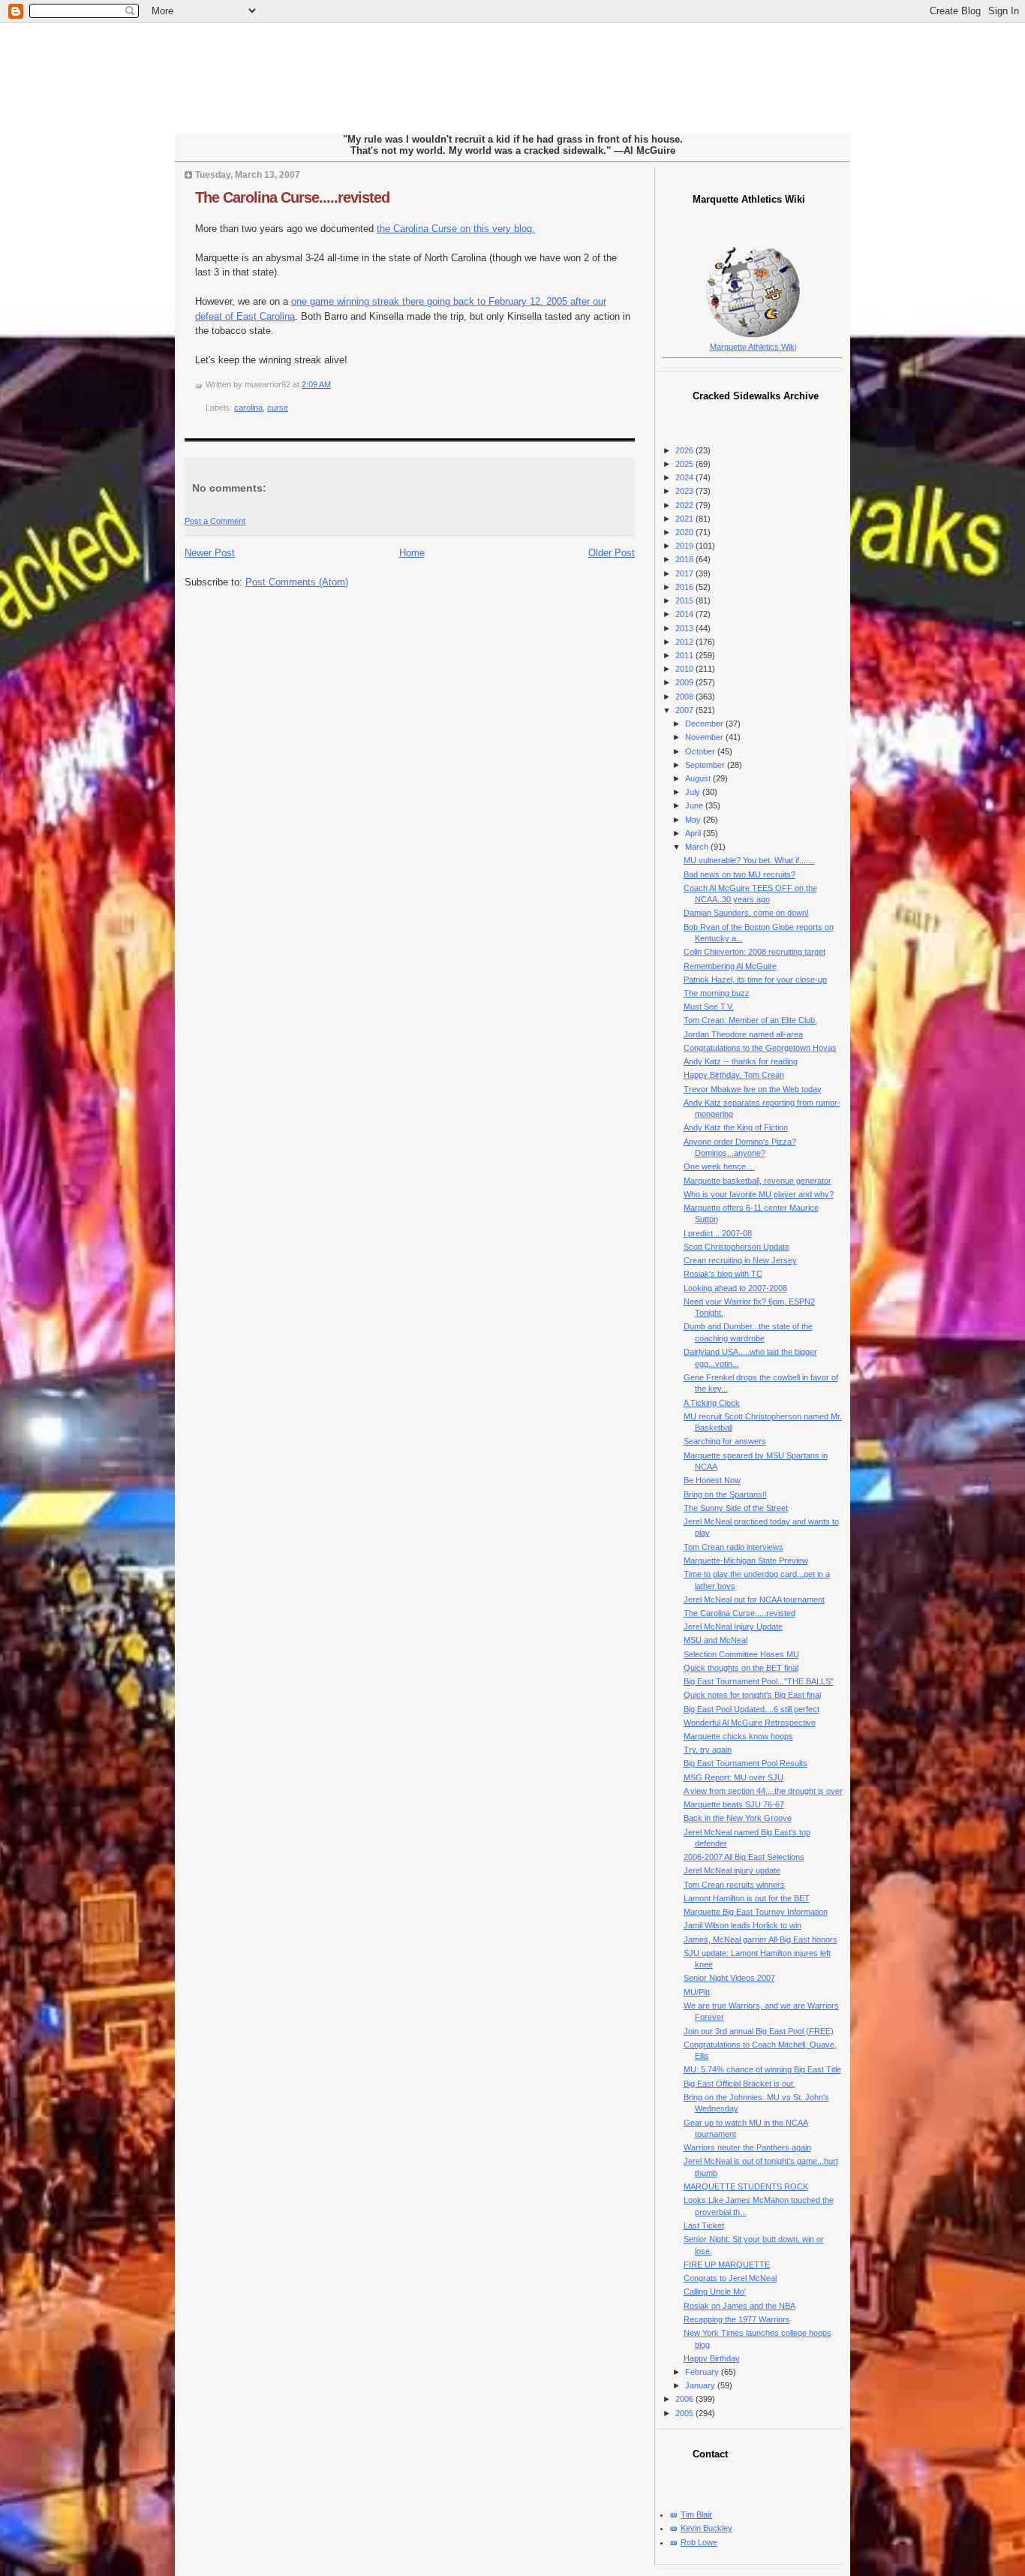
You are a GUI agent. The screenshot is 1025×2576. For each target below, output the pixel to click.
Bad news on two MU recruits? (739, 874)
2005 (685, 2413)
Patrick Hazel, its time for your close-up (755, 980)
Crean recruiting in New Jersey (740, 1260)
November (705, 737)
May (694, 820)
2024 (685, 477)
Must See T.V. (709, 1007)
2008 (685, 697)
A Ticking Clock (712, 1403)
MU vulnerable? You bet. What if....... (749, 860)
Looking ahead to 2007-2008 (735, 1288)
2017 (685, 573)
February (703, 2372)
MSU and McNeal (715, 1640)
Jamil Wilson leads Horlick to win (742, 1925)
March (698, 847)
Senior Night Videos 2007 (729, 1978)
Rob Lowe (699, 2542)
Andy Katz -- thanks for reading (741, 1061)
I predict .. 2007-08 (718, 1233)
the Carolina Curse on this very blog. (456, 229)
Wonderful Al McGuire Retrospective (750, 1723)
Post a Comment (215, 521)
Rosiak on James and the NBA (739, 2306)
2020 (685, 532)
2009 (685, 682)
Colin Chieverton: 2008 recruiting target (754, 952)
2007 (685, 710)
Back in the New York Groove (738, 1818)
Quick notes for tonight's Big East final (752, 1695)
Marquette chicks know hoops (738, 1736)
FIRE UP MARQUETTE (727, 2265)
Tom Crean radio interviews (733, 1547)
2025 (685, 464)
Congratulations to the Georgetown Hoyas (760, 1048)
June (695, 805)
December (705, 724)
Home (412, 553)
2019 (685, 546)
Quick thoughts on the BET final (741, 1668)
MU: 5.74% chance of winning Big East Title (762, 2069)
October (701, 751)
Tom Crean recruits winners (734, 1885)
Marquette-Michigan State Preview (746, 1560)
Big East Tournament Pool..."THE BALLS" (759, 1681)
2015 (685, 600)
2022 (685, 505)
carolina (248, 408)
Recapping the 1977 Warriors (737, 2319)
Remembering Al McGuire (730, 966)
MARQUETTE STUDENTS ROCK (746, 2186)
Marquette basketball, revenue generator (757, 1181)
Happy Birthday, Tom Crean (734, 1075)
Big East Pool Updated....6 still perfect (751, 1709)
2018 (685, 559)
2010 (685, 669)
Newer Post (210, 553)
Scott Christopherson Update (736, 1247)
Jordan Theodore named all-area (743, 1034)
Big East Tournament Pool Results (745, 1763)
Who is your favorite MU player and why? (759, 1194)
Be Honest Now (712, 1480)
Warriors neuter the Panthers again (747, 2147)
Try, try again (708, 1750)
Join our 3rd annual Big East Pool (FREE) (759, 2031)
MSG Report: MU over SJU (733, 1777)
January (701, 2385)
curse (278, 408)
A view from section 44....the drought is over (763, 1791)
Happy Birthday (712, 2358)
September (706, 765)
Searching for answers (725, 1441)
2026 (685, 450)
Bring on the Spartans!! (725, 1494)
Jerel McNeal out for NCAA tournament (754, 1599)
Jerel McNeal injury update (732, 1870)
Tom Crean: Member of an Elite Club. (750, 1020)
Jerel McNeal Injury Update (733, 1627)
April (694, 833)
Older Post (612, 553)
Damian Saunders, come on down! (746, 913)
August (699, 778)
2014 (685, 614)
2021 (685, 519)
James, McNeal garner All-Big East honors (760, 1940)
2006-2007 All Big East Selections (744, 1857)
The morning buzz (717, 993)
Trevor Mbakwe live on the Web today (753, 1089)
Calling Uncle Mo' (715, 2292)
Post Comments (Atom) (297, 582)
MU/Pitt (697, 1992)
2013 (685, 628)
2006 (685, 2399)
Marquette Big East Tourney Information (756, 1912)
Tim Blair (696, 2514)
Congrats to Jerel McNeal (730, 2278)
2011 (685, 655)
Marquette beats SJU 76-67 (734, 1804)
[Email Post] (334, 384)
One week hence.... (719, 1166)
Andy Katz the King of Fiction (736, 1127)
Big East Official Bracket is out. (739, 2084)
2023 (685, 491)
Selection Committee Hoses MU (741, 1654)
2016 (685, 587)
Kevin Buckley (706, 2528)
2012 (685, 642)
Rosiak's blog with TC (723, 1274)
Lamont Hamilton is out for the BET (747, 1898)
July (694, 792)
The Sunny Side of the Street (736, 1508)
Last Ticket (704, 2225)
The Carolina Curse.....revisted (292, 197)
